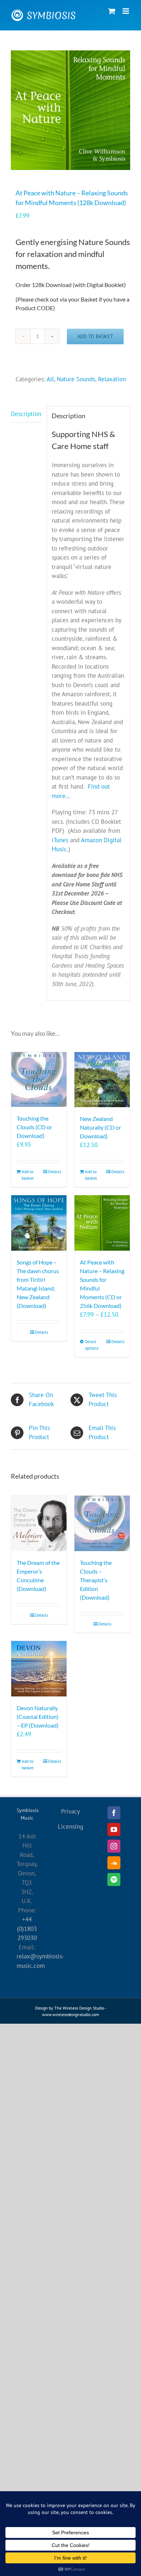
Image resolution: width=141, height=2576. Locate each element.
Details (55, 1171)
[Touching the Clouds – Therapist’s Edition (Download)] (102, 1523)
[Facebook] (114, 1813)
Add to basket (95, 336)
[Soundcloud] (114, 1863)
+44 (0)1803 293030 (27, 1929)
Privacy (70, 1811)
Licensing (70, 1827)
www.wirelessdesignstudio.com (70, 2014)
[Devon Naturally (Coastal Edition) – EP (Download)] (39, 1669)
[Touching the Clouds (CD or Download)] (39, 1080)
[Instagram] (114, 1846)
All (50, 379)
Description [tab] (26, 414)
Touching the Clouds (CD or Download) (34, 1127)
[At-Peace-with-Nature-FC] (70, 110)
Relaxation (112, 379)
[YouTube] (114, 1829)
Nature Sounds (76, 379)
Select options (92, 1345)
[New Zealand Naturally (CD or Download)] (102, 1080)
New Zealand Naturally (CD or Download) (101, 1127)
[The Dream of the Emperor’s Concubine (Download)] (39, 1523)
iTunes (60, 840)
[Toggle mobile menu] (126, 11)
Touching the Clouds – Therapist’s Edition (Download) (96, 1580)
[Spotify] (114, 1879)
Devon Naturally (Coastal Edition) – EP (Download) (38, 1717)
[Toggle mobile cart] (112, 11)
